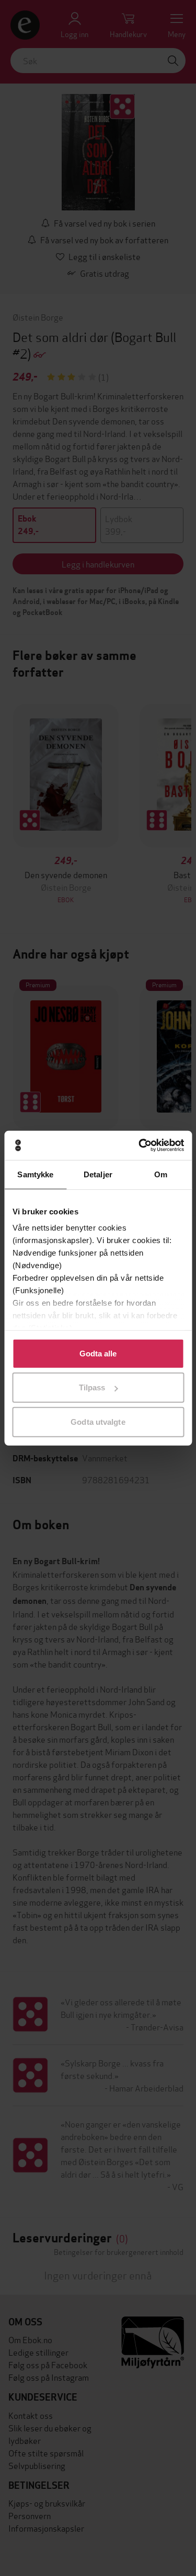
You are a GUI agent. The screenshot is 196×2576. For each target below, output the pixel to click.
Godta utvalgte (98, 1421)
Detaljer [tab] (98, 1174)
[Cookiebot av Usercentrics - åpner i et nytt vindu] (140, 1145)
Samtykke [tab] (35, 1174)
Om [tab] (161, 1174)
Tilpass (92, 1387)
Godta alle (98, 1353)
